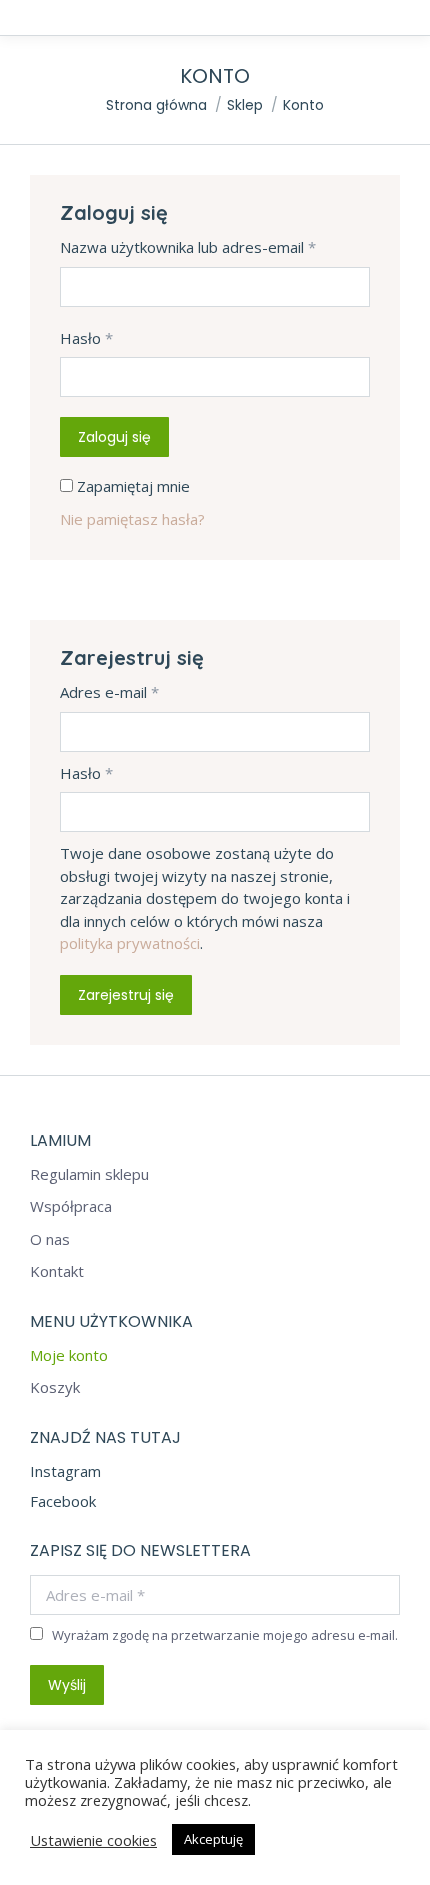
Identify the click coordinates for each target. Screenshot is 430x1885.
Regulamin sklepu (89, 1174)
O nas (50, 1239)
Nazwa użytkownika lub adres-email (188, 247)
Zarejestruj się (126, 995)
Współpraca (71, 1206)
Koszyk (55, 1387)
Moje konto (69, 1355)
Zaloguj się (114, 437)
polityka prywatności (130, 943)
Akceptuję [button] (213, 1839)
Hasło (86, 338)
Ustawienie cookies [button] (93, 1840)
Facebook (63, 1501)
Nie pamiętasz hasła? (132, 519)
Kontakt (57, 1271)
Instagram (65, 1471)
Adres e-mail (109, 692)
